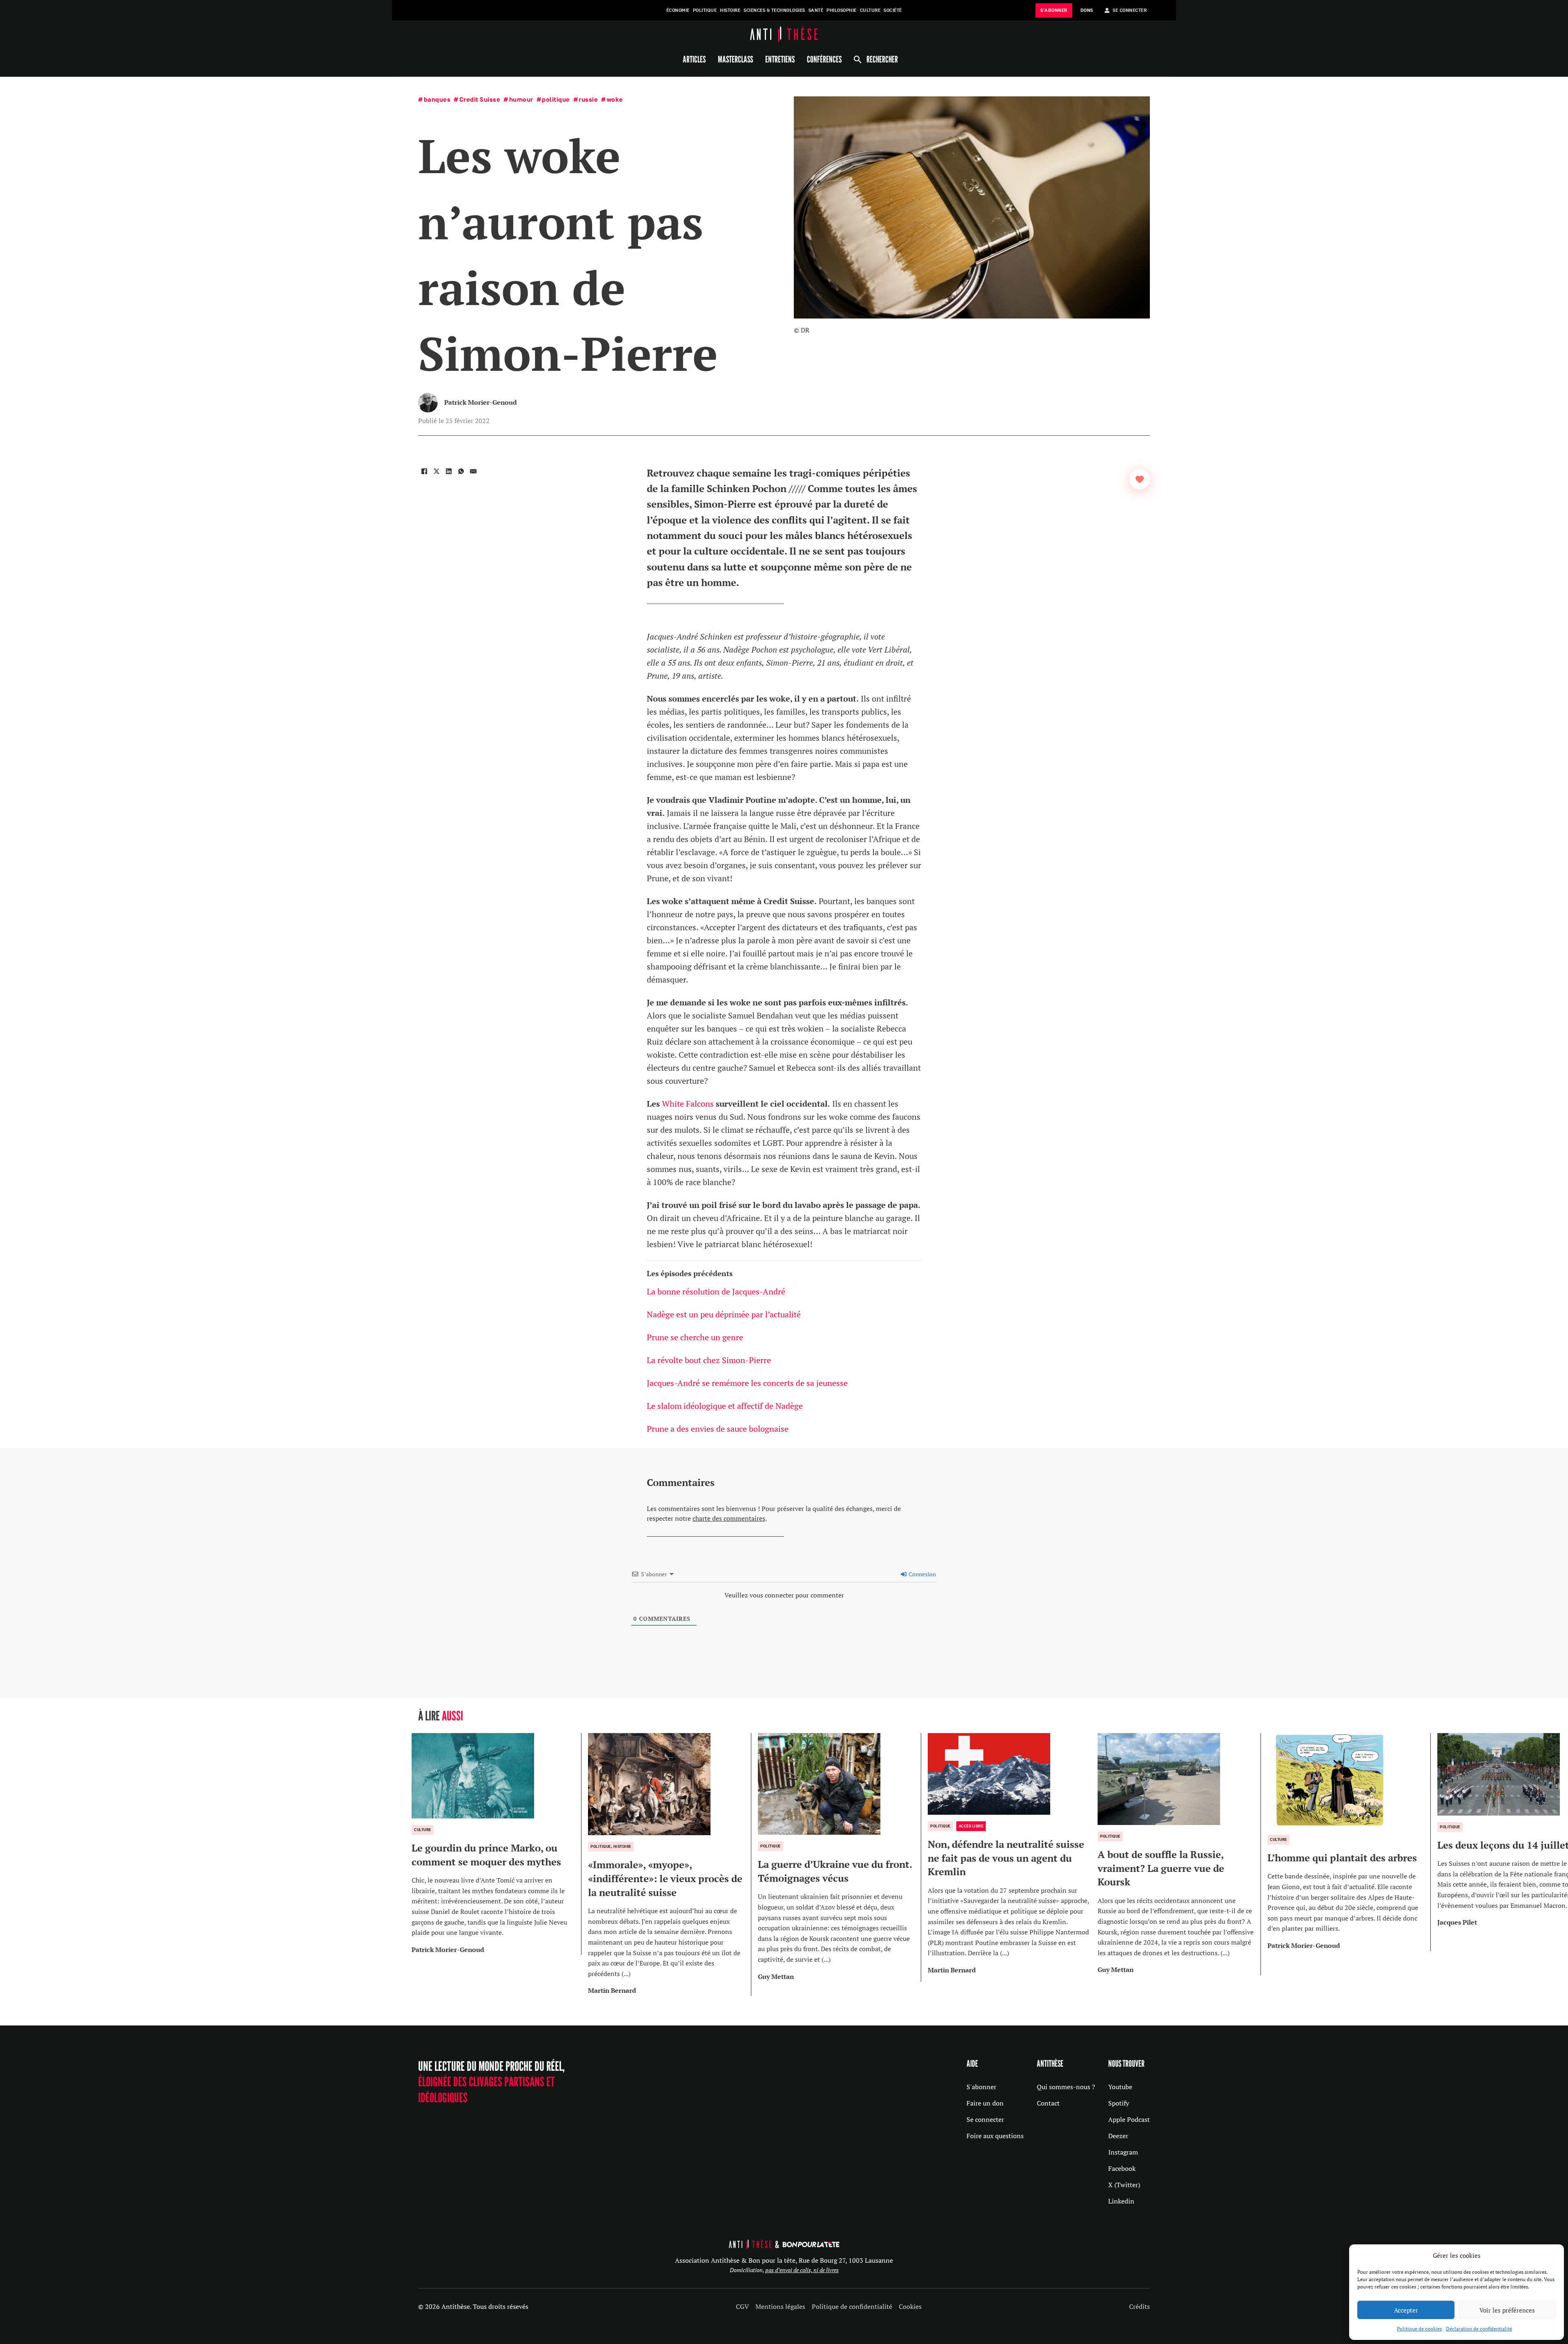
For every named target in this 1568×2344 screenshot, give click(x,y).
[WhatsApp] (461, 471)
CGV (742, 2306)
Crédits (1139, 2306)
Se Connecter (1130, 10)
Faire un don (985, 2103)
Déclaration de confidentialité (1479, 2329)
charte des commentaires (729, 1518)
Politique (705, 10)
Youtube (1120, 2087)
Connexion (922, 1574)
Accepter (1406, 2310)
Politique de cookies (1419, 2329)
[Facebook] (424, 471)
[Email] (473, 471)
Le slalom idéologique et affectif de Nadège (725, 1406)
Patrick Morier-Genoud (481, 402)
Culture (870, 10)
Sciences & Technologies (774, 10)
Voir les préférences (1507, 2310)
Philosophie (842, 10)
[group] (497, 1844)
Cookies (910, 2306)
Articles (694, 59)
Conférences (824, 59)
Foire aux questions (995, 2136)
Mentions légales (780, 2306)
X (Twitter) (1124, 2185)
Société (893, 10)
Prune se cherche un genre (696, 1337)
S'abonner (981, 2087)
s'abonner (1054, 10)
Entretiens (780, 59)
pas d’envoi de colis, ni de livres (802, 2270)
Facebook (1122, 2168)
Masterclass (735, 59)
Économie (678, 10)
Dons (1087, 10)
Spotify (1119, 2103)
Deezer (1118, 2136)
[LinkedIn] (449, 471)
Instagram (1123, 2152)
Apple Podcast (1129, 2119)
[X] (437, 471)
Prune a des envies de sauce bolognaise (718, 1429)
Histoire (730, 10)
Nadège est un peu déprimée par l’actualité (725, 1314)
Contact (1048, 2103)
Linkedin (1121, 2201)
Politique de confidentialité (852, 2306)
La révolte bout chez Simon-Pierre (709, 1360)
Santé (816, 10)
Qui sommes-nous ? (1066, 2087)
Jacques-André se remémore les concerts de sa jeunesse (747, 1383)
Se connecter (985, 2119)
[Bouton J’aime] (1140, 479)
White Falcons (688, 1104)
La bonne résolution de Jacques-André (716, 1291)
